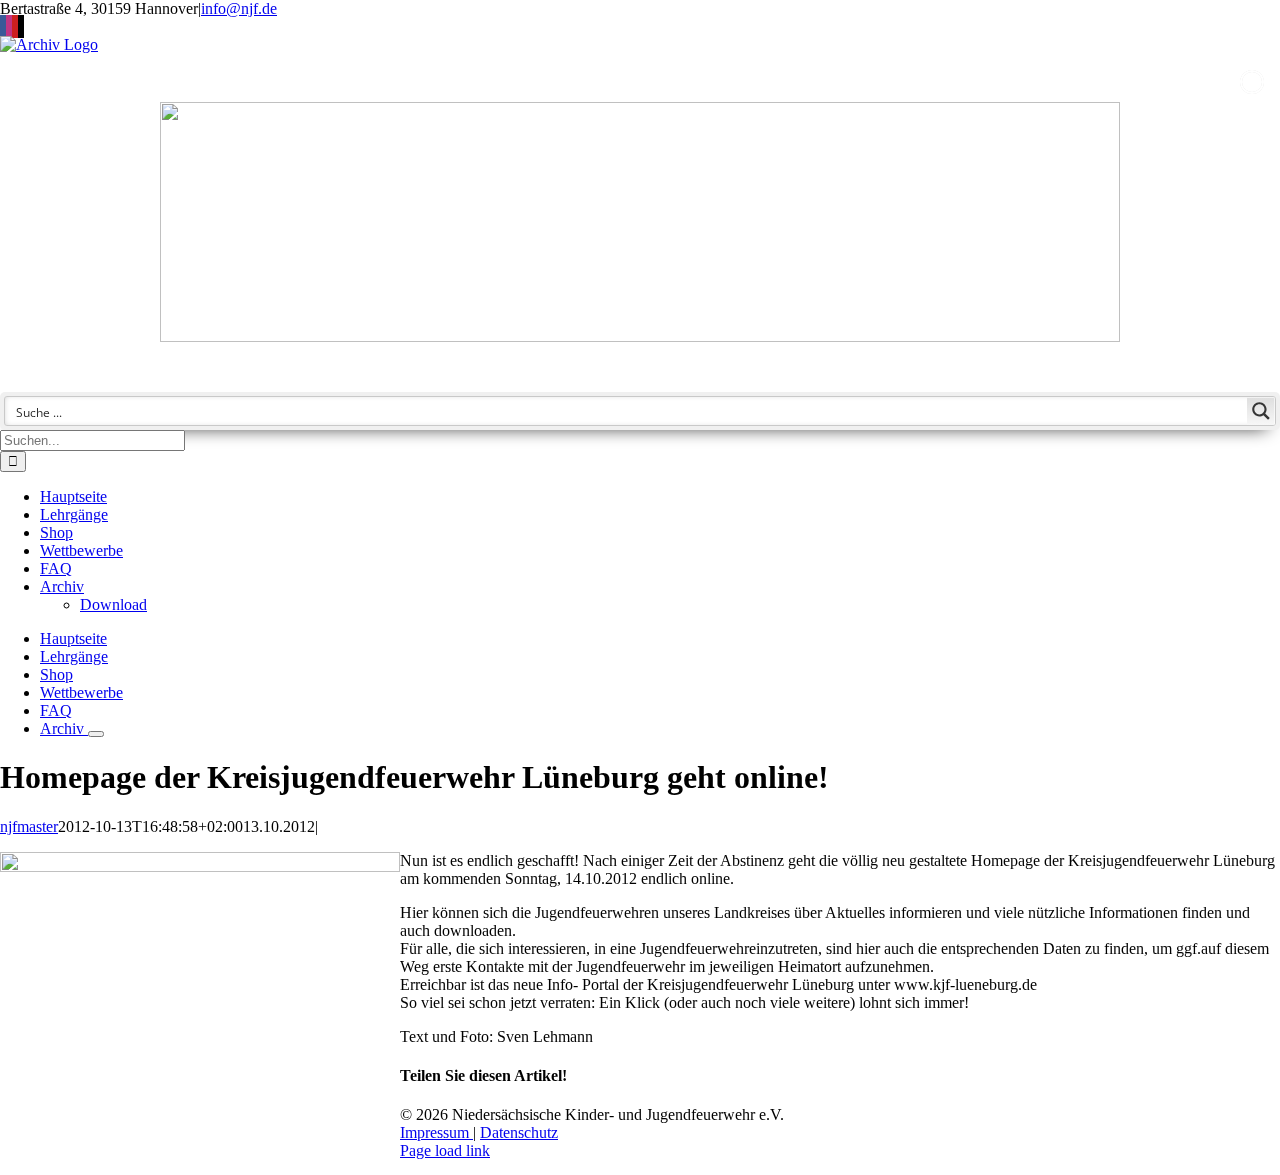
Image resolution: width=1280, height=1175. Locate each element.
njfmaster (29, 826)
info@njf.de (239, 8)
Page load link (445, 1150)
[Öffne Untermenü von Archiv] (96, 734)
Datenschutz (519, 1132)
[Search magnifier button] (1261, 411)
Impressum (436, 1132)
